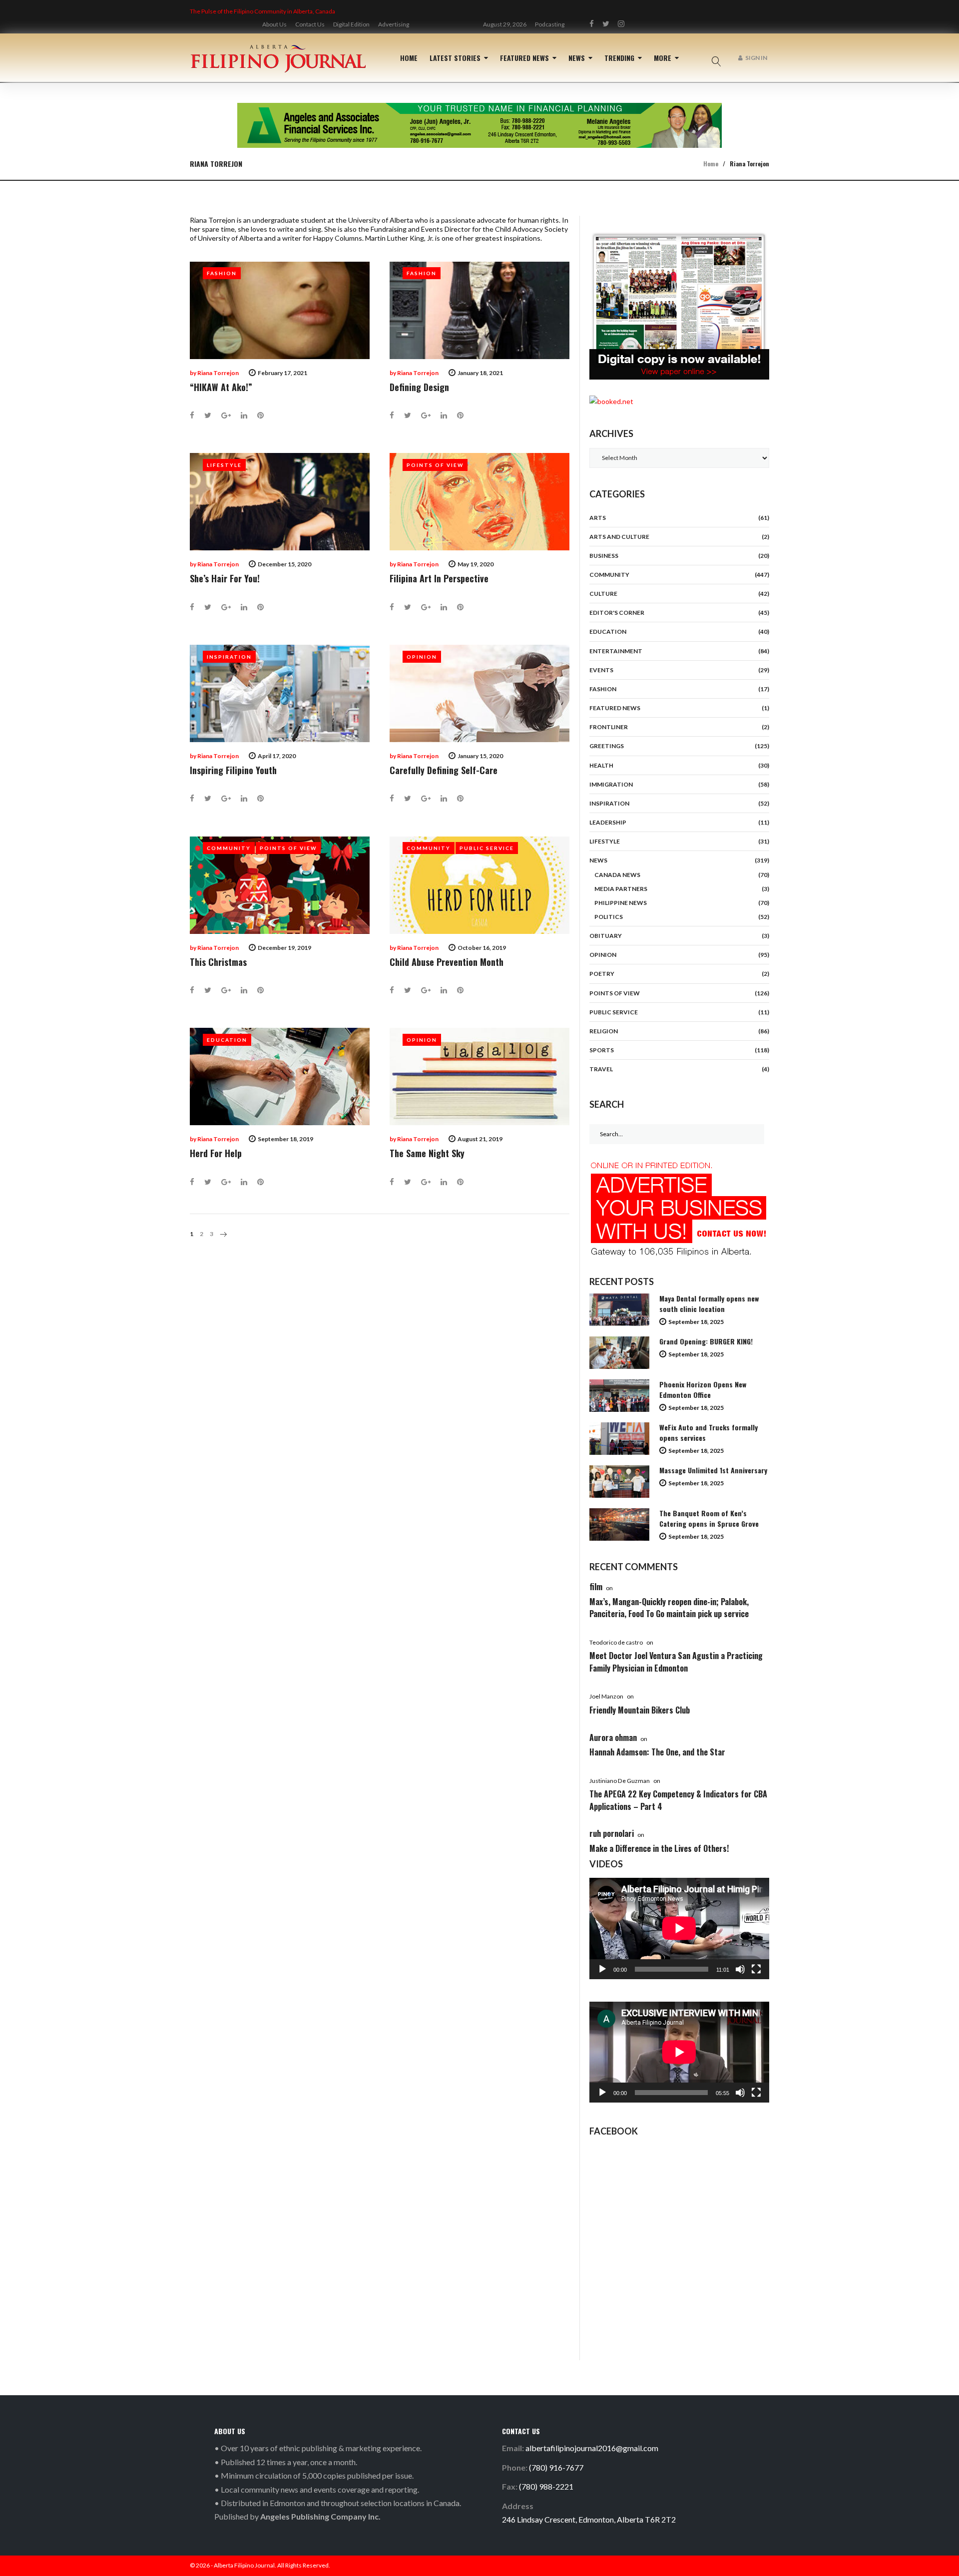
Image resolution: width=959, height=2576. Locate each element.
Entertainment (616, 651)
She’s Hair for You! (225, 578)
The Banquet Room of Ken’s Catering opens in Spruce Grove (709, 1518)
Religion (604, 1031)
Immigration (611, 784)
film (596, 1587)
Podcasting (550, 24)
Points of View (435, 465)
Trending (619, 58)
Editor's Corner (617, 613)
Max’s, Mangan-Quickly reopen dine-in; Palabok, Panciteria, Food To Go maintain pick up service (669, 1608)
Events (601, 670)
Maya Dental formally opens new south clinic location (709, 1303)
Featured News (524, 58)
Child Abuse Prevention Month (447, 962)
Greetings (607, 746)
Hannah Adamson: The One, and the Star (657, 1752)
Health (601, 765)
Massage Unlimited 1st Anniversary (713, 1470)
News (577, 58)
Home (409, 58)
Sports (602, 1050)
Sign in (756, 58)
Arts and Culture (619, 537)
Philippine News (621, 903)
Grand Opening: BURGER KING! (706, 1341)
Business (604, 556)
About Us (274, 24)
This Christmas (218, 962)
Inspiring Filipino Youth (233, 770)
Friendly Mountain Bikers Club (640, 1710)
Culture (603, 594)
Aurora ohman (613, 1737)
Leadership (608, 822)
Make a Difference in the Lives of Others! (659, 1848)
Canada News (617, 875)
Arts (598, 518)
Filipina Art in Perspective (439, 578)
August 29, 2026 (505, 24)
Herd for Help (216, 1153)
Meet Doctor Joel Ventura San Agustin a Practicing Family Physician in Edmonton (676, 1662)
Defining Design (419, 387)
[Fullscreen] (756, 1969)
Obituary (606, 936)
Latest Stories (455, 58)
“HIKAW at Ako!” (221, 387)
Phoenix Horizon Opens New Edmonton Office (703, 1389)
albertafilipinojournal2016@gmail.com (592, 2448)
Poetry (602, 974)
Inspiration (229, 657)
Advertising (394, 24)
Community (229, 848)
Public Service (487, 848)
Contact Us (310, 24)
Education (227, 1040)
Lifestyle (224, 465)
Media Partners (621, 889)
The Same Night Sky (427, 1153)
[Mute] (740, 1969)
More (663, 58)
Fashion (222, 273)
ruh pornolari (612, 1833)
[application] (679, 1928)
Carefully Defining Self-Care (444, 770)
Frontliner (609, 727)
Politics (609, 917)
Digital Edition (351, 24)
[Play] (602, 1969)
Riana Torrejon (218, 373)
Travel (601, 1069)
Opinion (422, 657)
